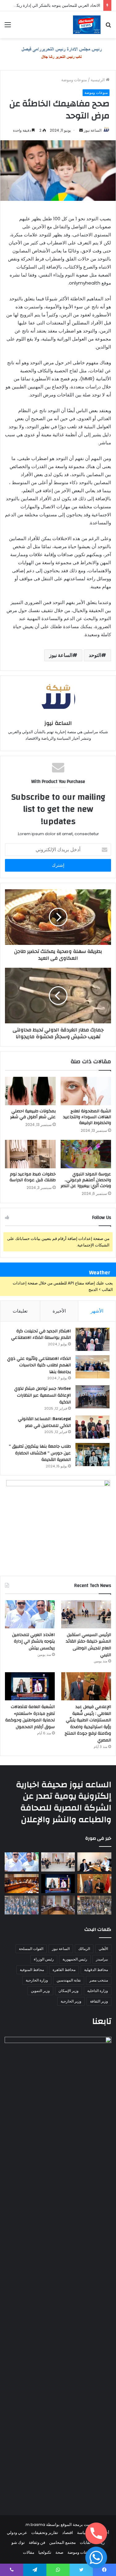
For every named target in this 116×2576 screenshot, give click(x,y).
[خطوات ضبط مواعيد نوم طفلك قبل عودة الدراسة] (30, 1154)
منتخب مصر (99, 1980)
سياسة (83, 2533)
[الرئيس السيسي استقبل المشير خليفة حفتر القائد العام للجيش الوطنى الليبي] (86, 1614)
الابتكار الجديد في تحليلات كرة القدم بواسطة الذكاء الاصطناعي (41, 1335)
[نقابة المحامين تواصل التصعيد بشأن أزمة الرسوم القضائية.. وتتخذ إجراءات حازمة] (94, 1905)
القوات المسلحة (31, 1949)
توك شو (18, 2542)
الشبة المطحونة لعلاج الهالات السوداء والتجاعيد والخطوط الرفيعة (87, 1117)
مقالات (29, 2552)
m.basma (35, 2525)
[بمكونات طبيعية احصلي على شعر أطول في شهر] (30, 1091)
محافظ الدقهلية (96, 1970)
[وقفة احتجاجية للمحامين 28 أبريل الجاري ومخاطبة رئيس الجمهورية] (22, 1905)
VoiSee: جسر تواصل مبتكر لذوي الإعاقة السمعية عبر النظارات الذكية (43, 1395)
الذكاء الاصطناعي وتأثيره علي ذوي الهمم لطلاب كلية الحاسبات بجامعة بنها (39, 1365)
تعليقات (20, 1311)
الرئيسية (98, 80)
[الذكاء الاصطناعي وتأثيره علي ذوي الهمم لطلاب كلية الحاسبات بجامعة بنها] (92, 1367)
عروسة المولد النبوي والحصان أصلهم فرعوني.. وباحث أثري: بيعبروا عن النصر (86, 1180)
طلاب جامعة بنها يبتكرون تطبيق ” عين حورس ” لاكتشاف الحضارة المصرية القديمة (40, 1453)
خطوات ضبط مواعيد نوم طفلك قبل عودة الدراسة (33, 1177)
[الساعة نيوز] (87, 25)
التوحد (95, 655)
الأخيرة (59, 1311)
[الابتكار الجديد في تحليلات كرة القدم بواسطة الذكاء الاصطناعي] (92, 1339)
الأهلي (103, 1949)
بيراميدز (102, 1959)
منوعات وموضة (74, 80)
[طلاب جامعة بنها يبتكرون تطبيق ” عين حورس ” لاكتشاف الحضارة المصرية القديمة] (92, 1455)
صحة (59, 2552)
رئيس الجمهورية (75, 1959)
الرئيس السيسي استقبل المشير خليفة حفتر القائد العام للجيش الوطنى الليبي (88, 1645)
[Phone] (96, 2533)
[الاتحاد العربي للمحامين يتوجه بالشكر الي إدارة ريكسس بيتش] (30, 1614)
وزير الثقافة (99, 2001)
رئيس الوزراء (44, 1959)
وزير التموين (40, 1991)
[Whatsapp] (96, 2557)
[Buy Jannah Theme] (58, 54)
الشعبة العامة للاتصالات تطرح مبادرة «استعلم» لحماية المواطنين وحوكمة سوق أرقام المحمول (30, 1717)
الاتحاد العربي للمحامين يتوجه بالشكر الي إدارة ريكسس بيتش (33, 1641)
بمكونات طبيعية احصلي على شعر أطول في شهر (33, 1114)
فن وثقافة (37, 2542)
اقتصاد (68, 2533)
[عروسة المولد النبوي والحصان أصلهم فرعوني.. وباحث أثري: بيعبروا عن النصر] (86, 1154)
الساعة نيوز (93, 130)
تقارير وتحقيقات (45, 2533)
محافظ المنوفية (32, 1970)
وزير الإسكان (69, 1991)
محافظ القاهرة (64, 1970)
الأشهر (97, 1311)
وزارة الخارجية (37, 1980)
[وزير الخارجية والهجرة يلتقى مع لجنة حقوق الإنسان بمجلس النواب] (22, 1884)
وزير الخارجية (71, 2001)
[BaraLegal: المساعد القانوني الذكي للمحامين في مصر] (92, 1427)
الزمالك (84, 1949)
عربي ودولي (17, 2533)
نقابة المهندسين (69, 1980)
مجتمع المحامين (62, 2542)
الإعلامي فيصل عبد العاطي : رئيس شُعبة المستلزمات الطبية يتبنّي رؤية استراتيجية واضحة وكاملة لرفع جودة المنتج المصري (88, 1724)
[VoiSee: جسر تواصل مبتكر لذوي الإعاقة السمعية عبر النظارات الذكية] (92, 1397)
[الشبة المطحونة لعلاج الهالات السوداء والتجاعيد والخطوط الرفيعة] (86, 1091)
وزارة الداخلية (98, 1991)
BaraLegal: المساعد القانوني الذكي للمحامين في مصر (44, 1422)
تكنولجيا (45, 2552)
